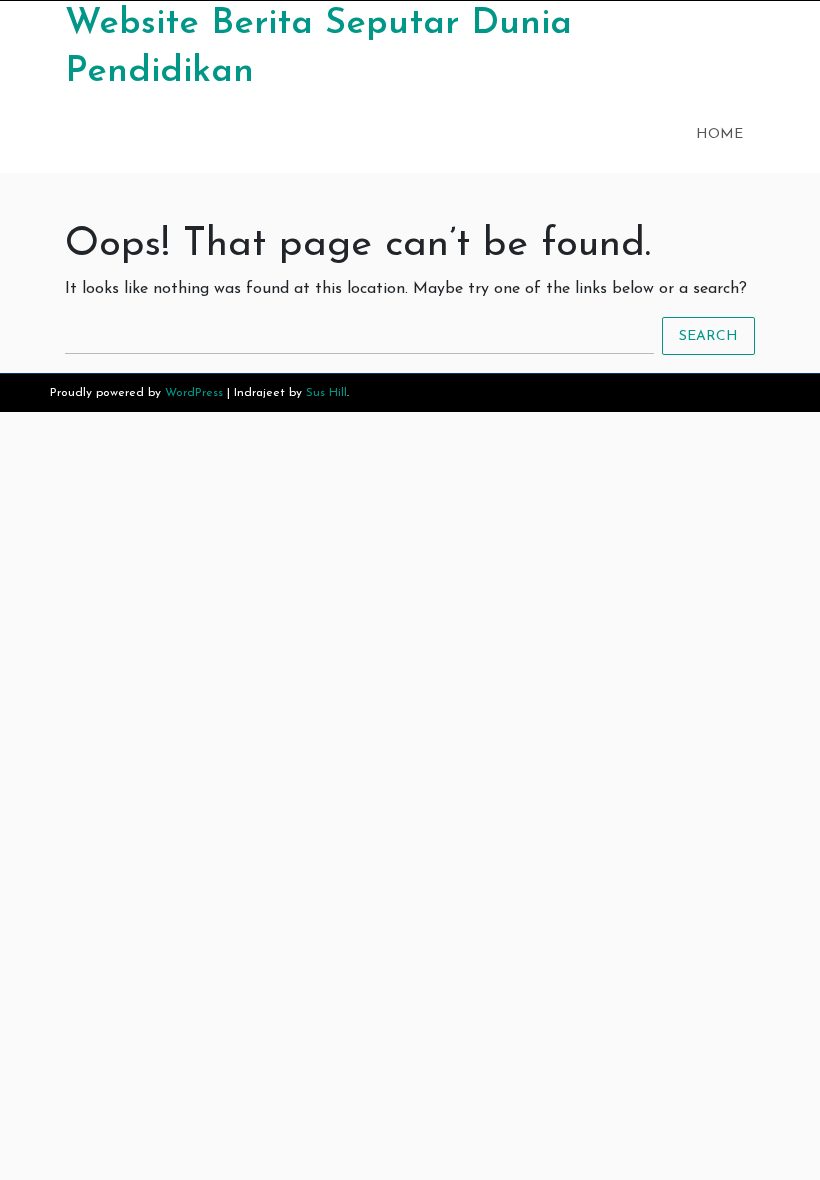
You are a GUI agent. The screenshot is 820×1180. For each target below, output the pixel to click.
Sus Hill (326, 393)
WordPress (194, 393)
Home (719, 134)
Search (708, 335)
